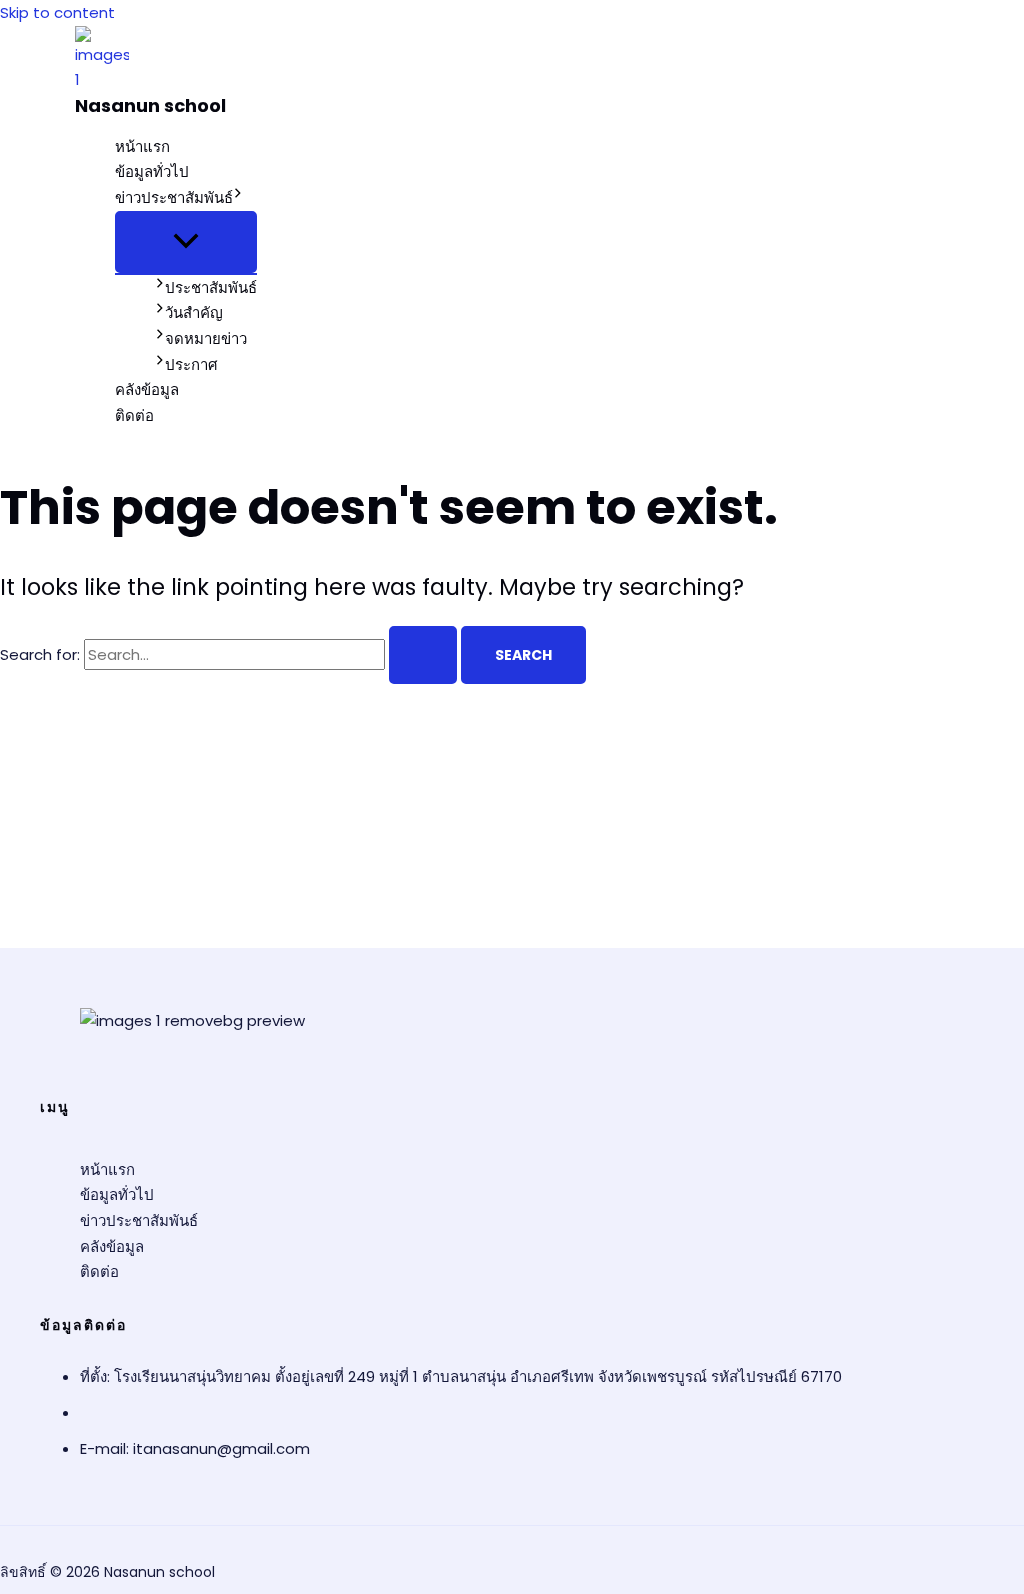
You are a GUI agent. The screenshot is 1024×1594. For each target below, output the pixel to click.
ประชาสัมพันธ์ (211, 287)
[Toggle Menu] (186, 242)
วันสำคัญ (194, 312)
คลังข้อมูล (147, 389)
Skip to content (57, 12)
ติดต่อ (134, 415)
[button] (238, 198)
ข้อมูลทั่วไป (152, 171)
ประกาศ (191, 364)
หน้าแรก (142, 146)
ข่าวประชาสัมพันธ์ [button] (174, 197)
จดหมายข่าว (206, 338)
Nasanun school (150, 105)
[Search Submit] (423, 655)
